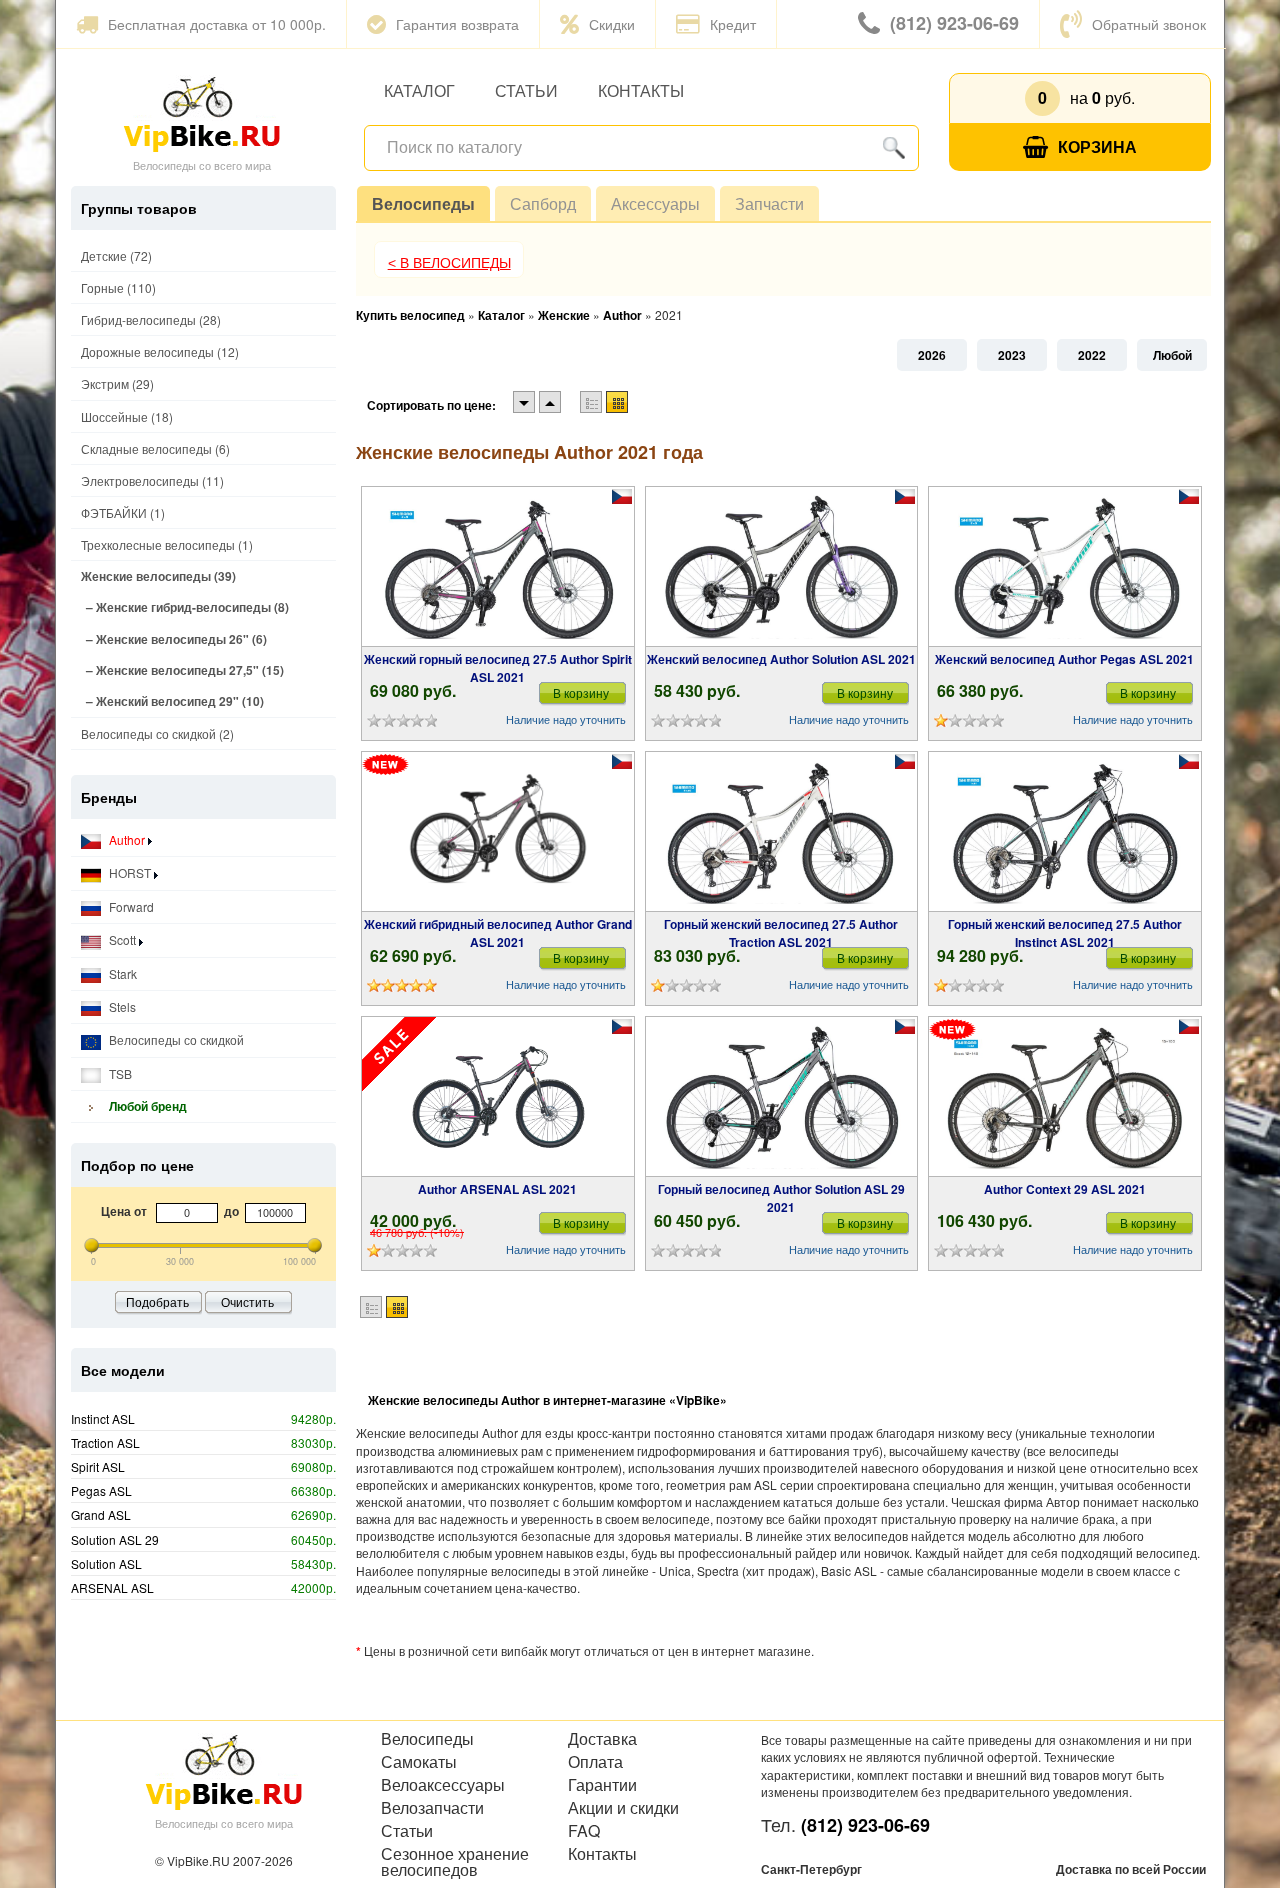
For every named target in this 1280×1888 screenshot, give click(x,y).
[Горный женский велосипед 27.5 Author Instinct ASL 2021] (1064, 832)
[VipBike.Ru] (202, 113)
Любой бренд (146, 1106)
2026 (932, 355)
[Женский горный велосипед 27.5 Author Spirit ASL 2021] (498, 567)
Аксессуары (655, 203)
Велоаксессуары (443, 1785)
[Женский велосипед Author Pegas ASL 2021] (1065, 567)
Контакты (641, 90)
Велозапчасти (432, 1808)
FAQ (584, 1831)
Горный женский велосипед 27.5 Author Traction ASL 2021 (781, 933)
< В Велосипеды (449, 263)
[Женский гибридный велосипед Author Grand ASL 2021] (498, 832)
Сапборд (543, 203)
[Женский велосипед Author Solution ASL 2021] (781, 567)
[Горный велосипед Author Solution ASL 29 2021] (781, 1097)
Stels (121, 1006)
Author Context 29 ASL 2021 (1065, 1189)
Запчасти (769, 203)
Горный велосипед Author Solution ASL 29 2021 (781, 1198)
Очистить (247, 1301)
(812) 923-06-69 (954, 23)
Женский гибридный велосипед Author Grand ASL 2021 (498, 933)
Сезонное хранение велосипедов (455, 1862)
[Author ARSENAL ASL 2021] (498, 1097)
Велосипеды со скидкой (175, 1039)
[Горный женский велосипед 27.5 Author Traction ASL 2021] (781, 832)
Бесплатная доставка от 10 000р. (217, 24)
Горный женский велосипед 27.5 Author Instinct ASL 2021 (1065, 933)
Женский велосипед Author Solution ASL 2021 (781, 659)
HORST (130, 872)
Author (127, 839)
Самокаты (419, 1762)
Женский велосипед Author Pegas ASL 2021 (1064, 659)
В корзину (581, 692)
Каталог (419, 90)
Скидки (612, 24)
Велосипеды (423, 203)
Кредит (733, 24)
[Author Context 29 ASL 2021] (1065, 1097)
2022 (1092, 355)
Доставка (602, 1739)
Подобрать (157, 1301)
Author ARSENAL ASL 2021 (497, 1189)
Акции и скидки (623, 1808)
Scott (122, 939)
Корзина (1097, 146)
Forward (130, 906)
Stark (121, 973)
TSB (119, 1073)
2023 (1012, 355)
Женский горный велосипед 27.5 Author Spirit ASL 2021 (498, 668)
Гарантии (602, 1785)
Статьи (526, 90)
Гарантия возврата (457, 24)
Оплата (595, 1762)
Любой (1172, 355)
